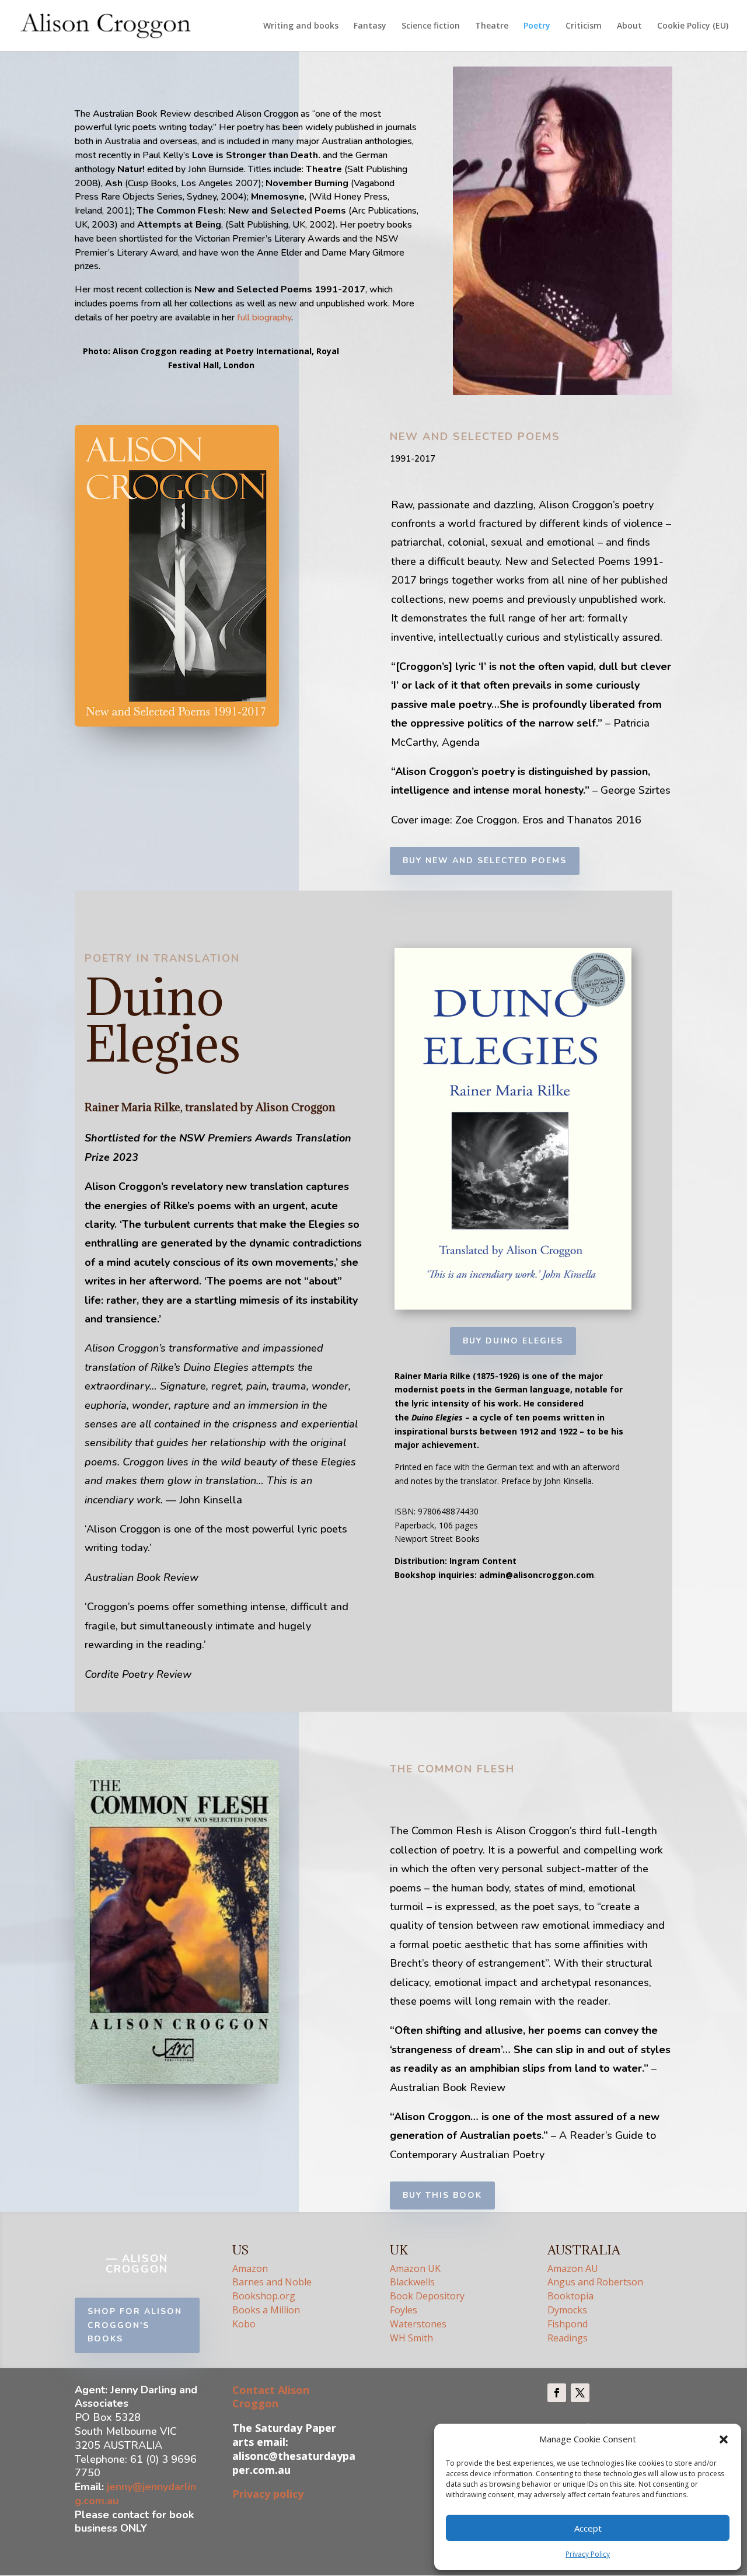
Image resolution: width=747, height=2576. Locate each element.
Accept (588, 2528)
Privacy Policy (588, 2554)
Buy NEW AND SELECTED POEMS (485, 861)
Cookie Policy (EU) (693, 26)
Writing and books (301, 26)
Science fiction (431, 26)
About (629, 26)
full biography (264, 317)
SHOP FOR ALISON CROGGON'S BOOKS (135, 2325)
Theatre (492, 26)
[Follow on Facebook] (557, 2393)
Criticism (584, 26)
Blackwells (412, 2282)
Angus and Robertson (595, 2282)
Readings (568, 2338)
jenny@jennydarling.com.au (135, 2494)
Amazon (250, 2268)
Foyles (404, 2310)
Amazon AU (574, 2268)
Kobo (244, 2324)
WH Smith (411, 2338)
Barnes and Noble (272, 2282)
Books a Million (266, 2310)
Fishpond (568, 2324)
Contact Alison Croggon (271, 2397)
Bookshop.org (264, 2296)
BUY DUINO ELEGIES (513, 1341)
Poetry (537, 26)
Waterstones (418, 2324)
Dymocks (567, 2310)
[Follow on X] (580, 2393)
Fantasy (370, 26)
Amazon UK (415, 2268)
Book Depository (428, 2296)
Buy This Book (442, 2195)
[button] (724, 2439)
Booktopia (570, 2296)
